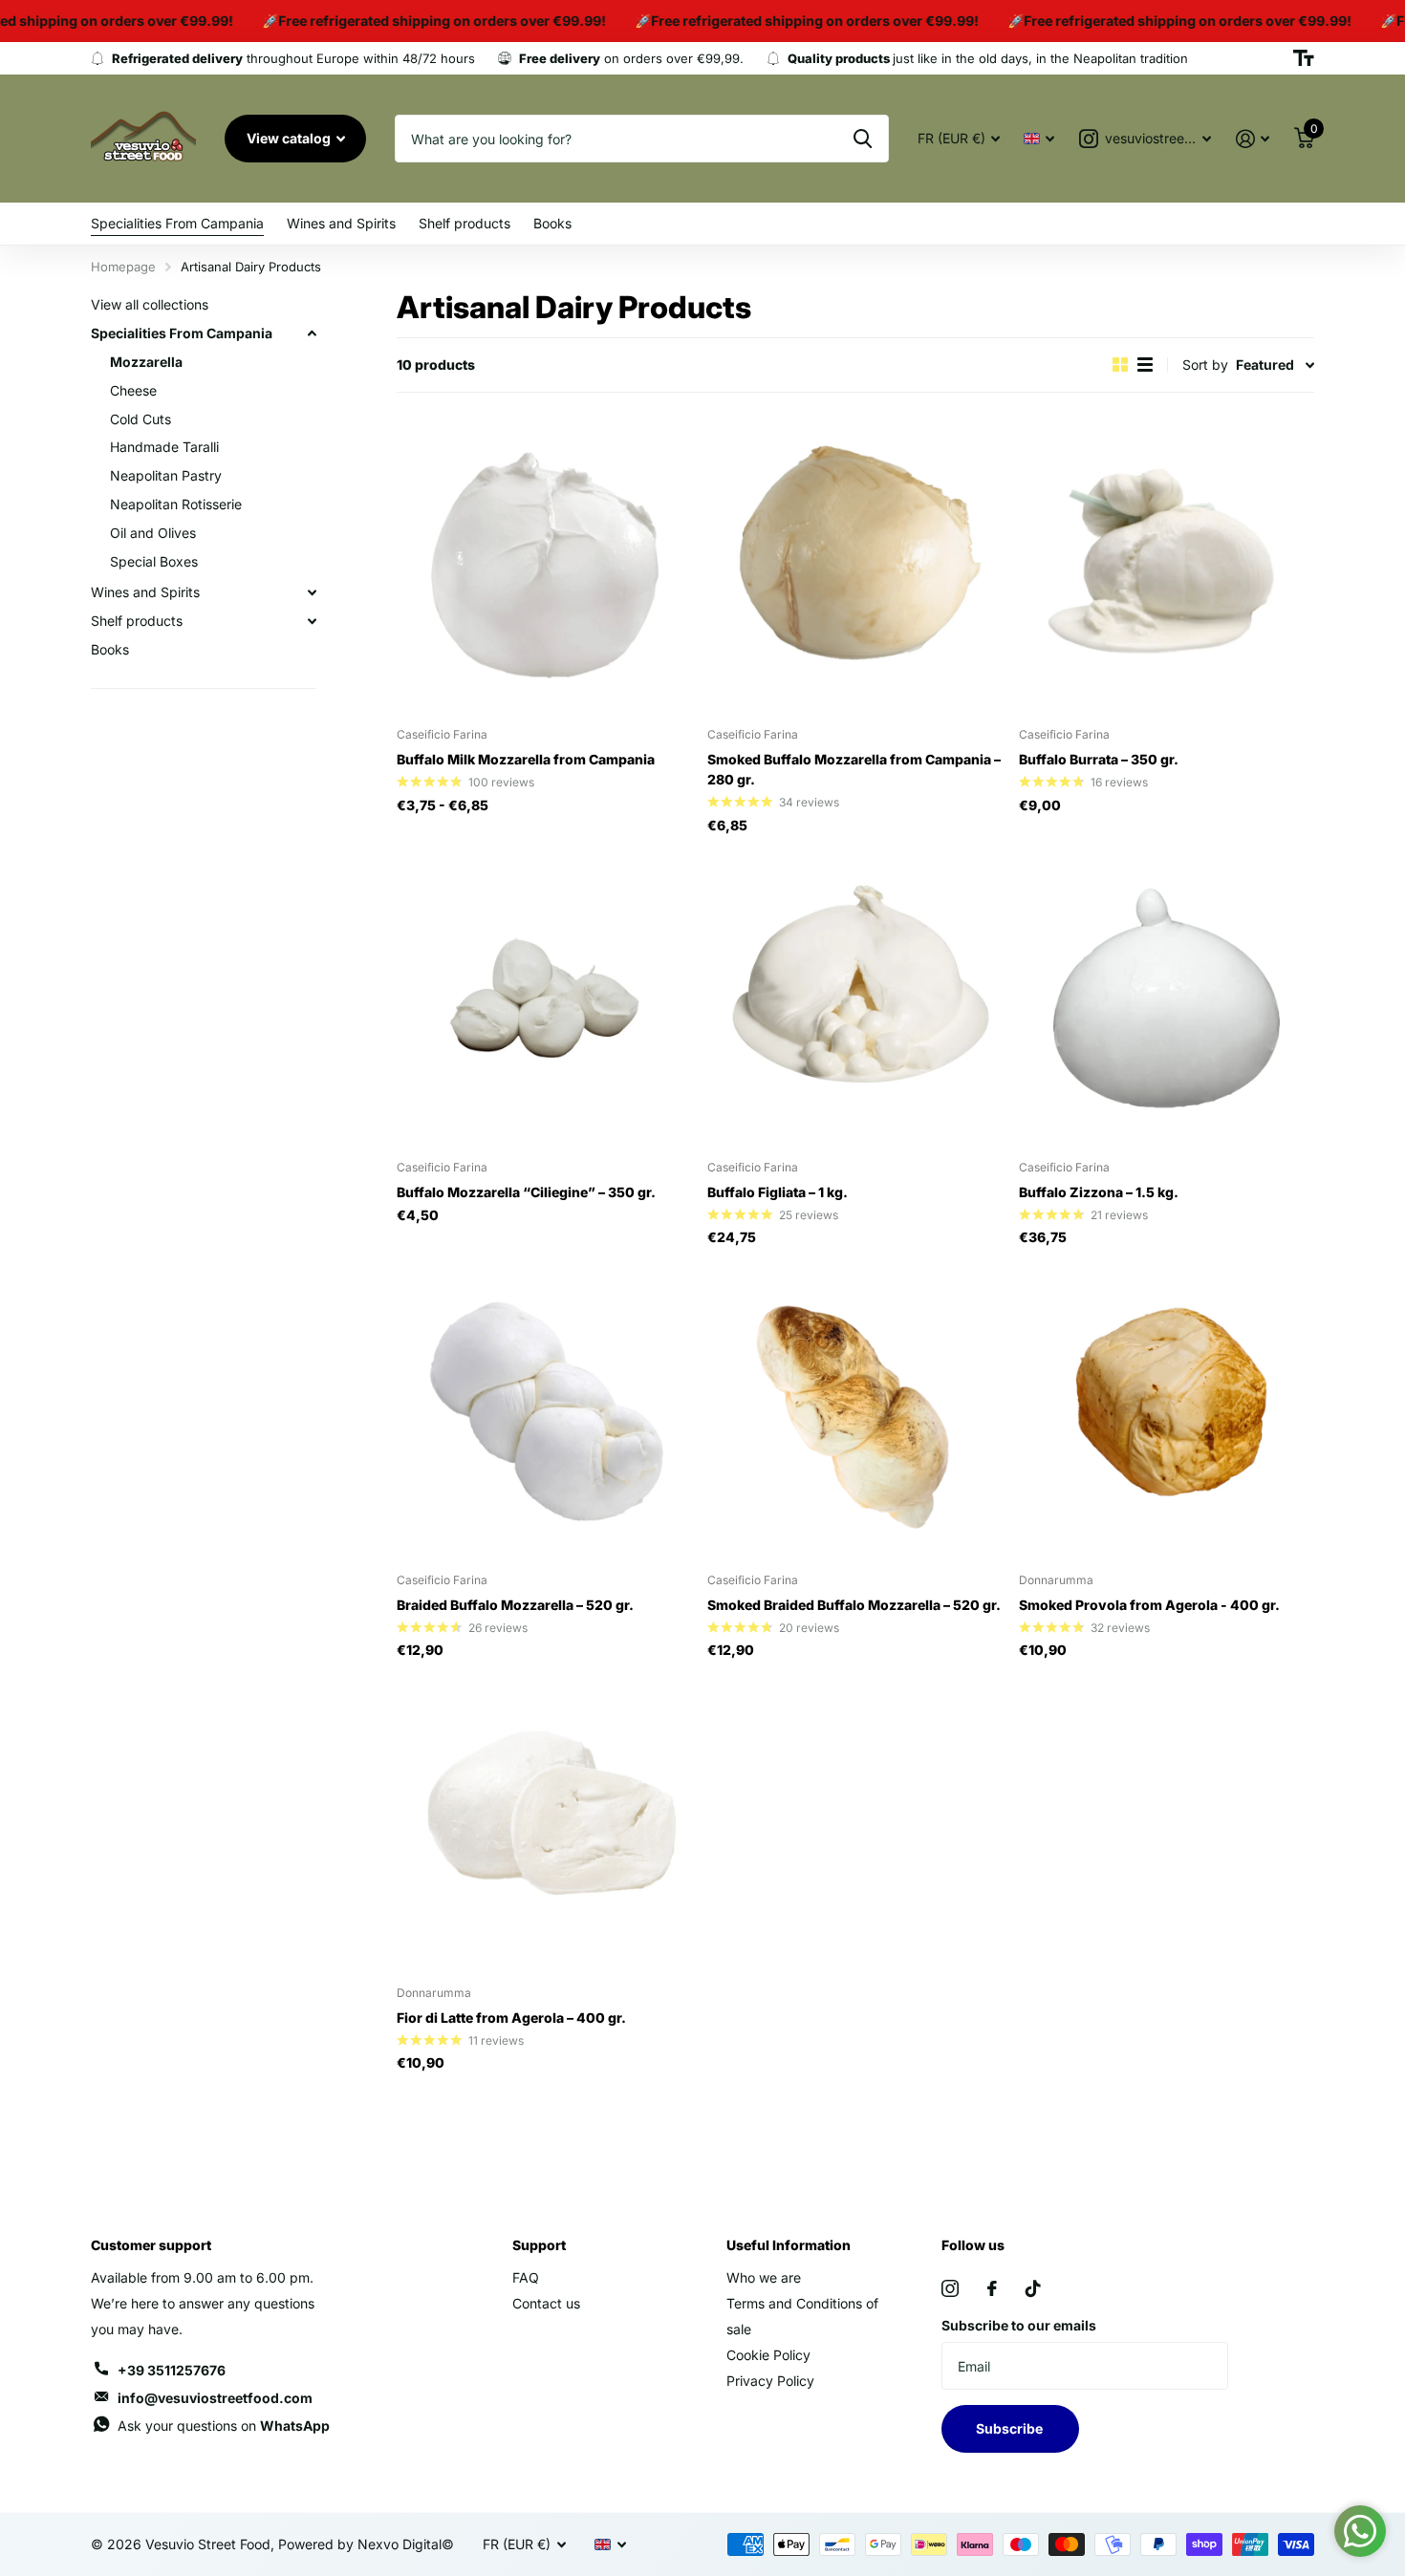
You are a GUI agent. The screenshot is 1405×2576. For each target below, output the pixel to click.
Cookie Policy (768, 2355)
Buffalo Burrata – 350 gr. (1099, 759)
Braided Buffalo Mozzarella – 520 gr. (515, 1605)
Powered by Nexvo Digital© (366, 2544)
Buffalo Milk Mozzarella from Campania (526, 759)
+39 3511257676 (172, 2370)
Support (539, 2245)
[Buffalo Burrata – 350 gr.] (1167, 565)
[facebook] (992, 2288)
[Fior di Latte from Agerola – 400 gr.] (544, 1823)
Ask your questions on (224, 2426)
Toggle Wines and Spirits (312, 592)
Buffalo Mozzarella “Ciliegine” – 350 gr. (526, 1192)
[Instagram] (950, 2288)
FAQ (526, 2277)
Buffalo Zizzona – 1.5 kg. (1099, 1192)
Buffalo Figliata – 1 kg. (778, 1192)
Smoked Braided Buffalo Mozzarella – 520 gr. (854, 1605)
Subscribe (1011, 2428)
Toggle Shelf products (312, 621)
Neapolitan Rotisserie (176, 504)
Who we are (764, 2277)
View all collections (150, 304)
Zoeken (863, 139)
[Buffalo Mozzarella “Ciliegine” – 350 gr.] (544, 998)
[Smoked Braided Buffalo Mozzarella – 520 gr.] (855, 1410)
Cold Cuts (140, 419)
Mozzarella (146, 362)
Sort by (1205, 365)
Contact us (546, 2303)
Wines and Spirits (341, 223)
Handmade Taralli (164, 448)
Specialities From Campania (177, 223)
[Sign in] (1253, 139)
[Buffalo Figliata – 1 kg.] (855, 998)
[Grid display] (1120, 365)
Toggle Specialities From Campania (312, 333)
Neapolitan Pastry (166, 475)
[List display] (1145, 365)
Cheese (133, 390)
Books (552, 223)
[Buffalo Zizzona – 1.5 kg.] (1167, 998)
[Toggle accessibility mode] (1304, 58)
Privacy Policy (770, 2381)
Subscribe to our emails (1019, 2325)
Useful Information (789, 2245)
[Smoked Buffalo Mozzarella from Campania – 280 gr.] (855, 565)
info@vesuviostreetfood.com (215, 2398)
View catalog (290, 138)
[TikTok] (1033, 2288)
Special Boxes (154, 561)
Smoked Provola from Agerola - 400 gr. (1149, 1605)
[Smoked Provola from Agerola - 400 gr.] (1167, 1410)
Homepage (123, 267)
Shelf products (465, 223)
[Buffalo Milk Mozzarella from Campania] (544, 565)
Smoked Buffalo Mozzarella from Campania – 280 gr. (854, 769)
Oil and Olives (153, 533)
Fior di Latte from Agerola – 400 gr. (511, 2018)
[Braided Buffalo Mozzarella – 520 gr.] (544, 1410)
